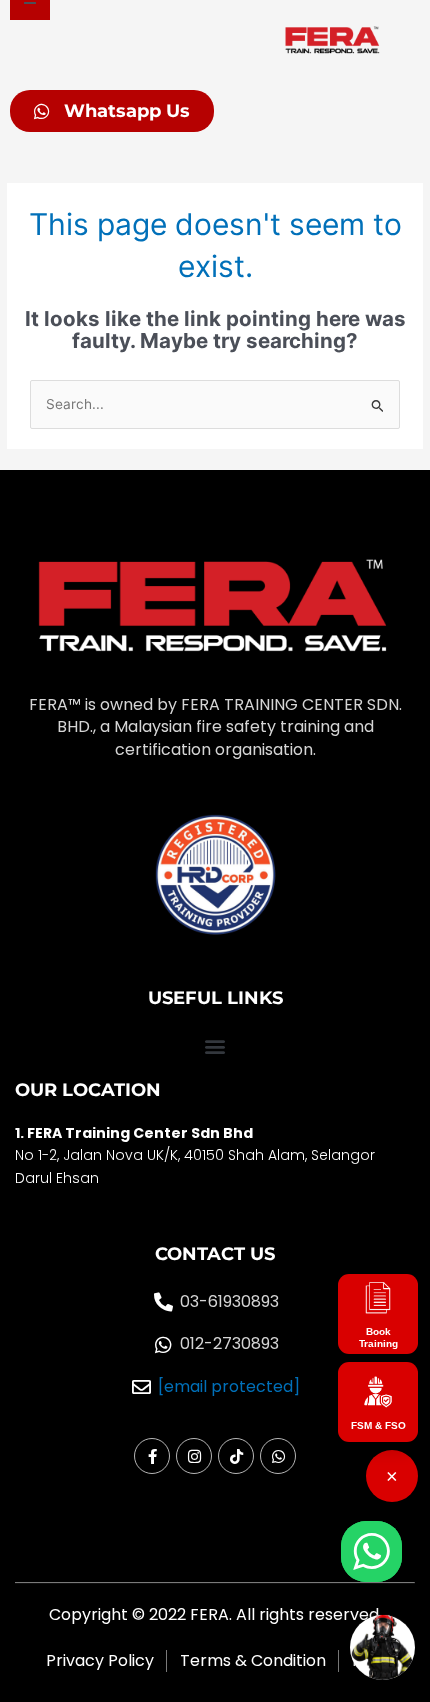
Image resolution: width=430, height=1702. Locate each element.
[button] (215, 1045)
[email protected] (229, 1387)
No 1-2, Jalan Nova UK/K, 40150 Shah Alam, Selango (192, 1155)
